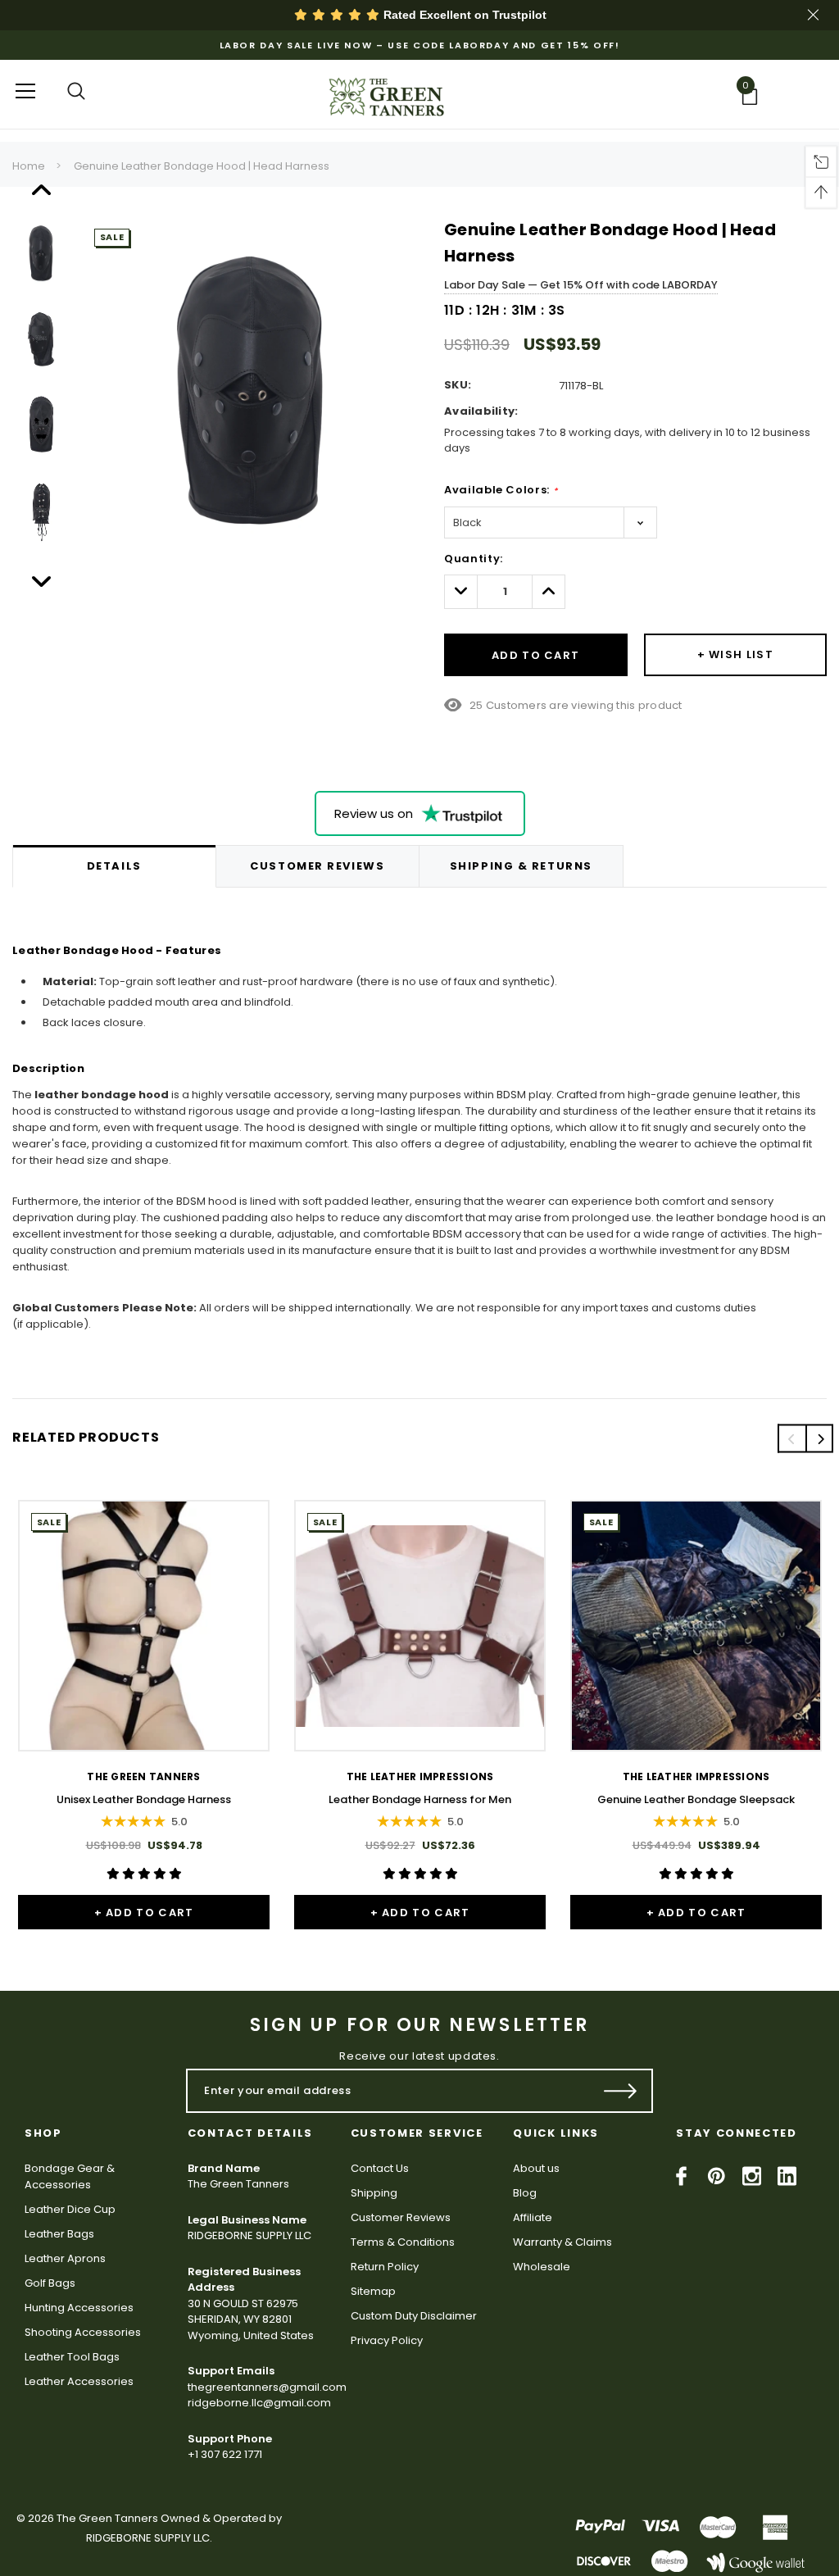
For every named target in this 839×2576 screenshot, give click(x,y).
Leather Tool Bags (72, 2357)
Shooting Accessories (83, 2332)
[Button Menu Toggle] (25, 91)
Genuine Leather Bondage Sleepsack (696, 1799)
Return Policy (385, 2267)
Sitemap (373, 2291)
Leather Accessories (79, 2381)
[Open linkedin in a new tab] (787, 2176)
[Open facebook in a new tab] (681, 2176)
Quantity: (474, 559)
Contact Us (380, 2168)
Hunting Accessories (79, 2308)
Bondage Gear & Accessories (70, 2176)
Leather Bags (59, 2234)
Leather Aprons (65, 2258)
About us (536, 2168)
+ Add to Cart (144, 1913)
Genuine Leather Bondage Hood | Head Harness (202, 166)
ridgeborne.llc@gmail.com (259, 2403)
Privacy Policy (387, 2340)
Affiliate (533, 2217)
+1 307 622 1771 (225, 2454)
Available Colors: (501, 490)
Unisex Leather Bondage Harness (144, 1799)
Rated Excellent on (463, 15)
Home (29, 166)
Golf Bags (50, 2283)
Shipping (374, 2193)
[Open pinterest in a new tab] (717, 2176)
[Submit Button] (621, 2091)
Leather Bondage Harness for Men (420, 1799)
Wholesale (542, 2267)
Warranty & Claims (562, 2242)
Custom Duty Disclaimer (414, 2316)
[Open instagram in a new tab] (752, 2176)
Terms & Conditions (403, 2242)
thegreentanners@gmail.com (267, 2387)
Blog (525, 2193)
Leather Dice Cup (70, 2209)
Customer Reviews (401, 2217)
